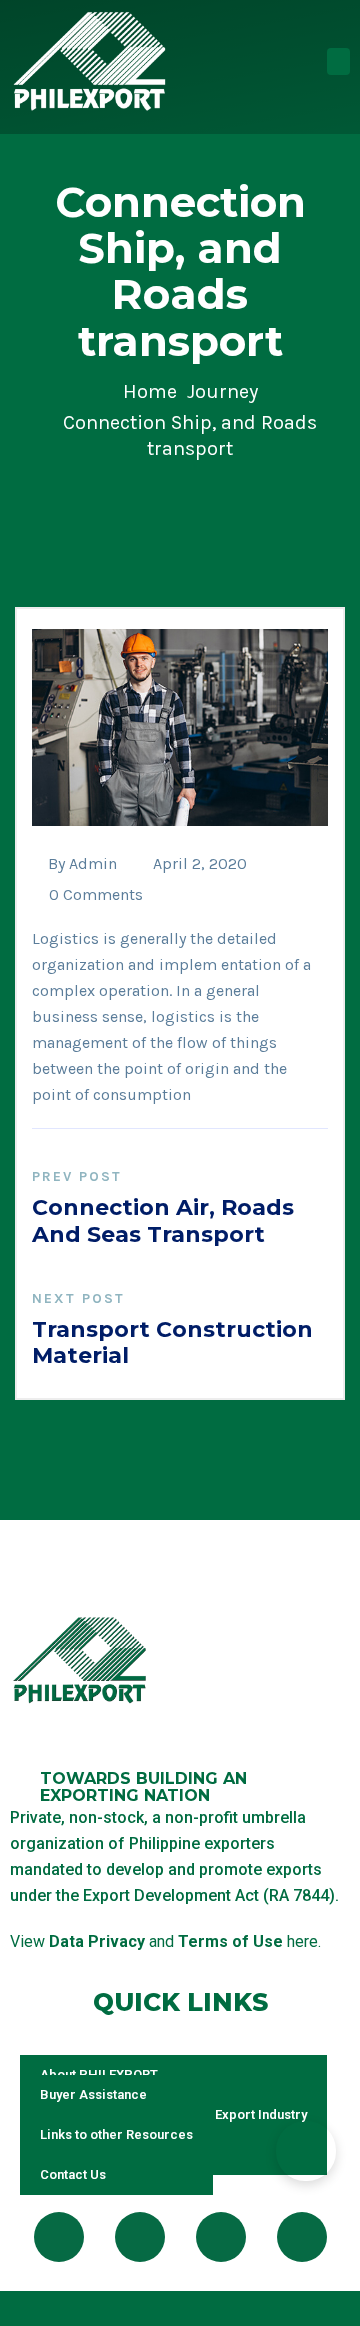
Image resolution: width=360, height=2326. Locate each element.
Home (150, 391)
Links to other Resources (116, 2134)
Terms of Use (230, 1941)
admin (93, 863)
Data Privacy (97, 1941)
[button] (338, 61)
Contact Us (73, 2174)
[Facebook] (59, 2237)
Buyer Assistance (93, 2094)
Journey (222, 391)
